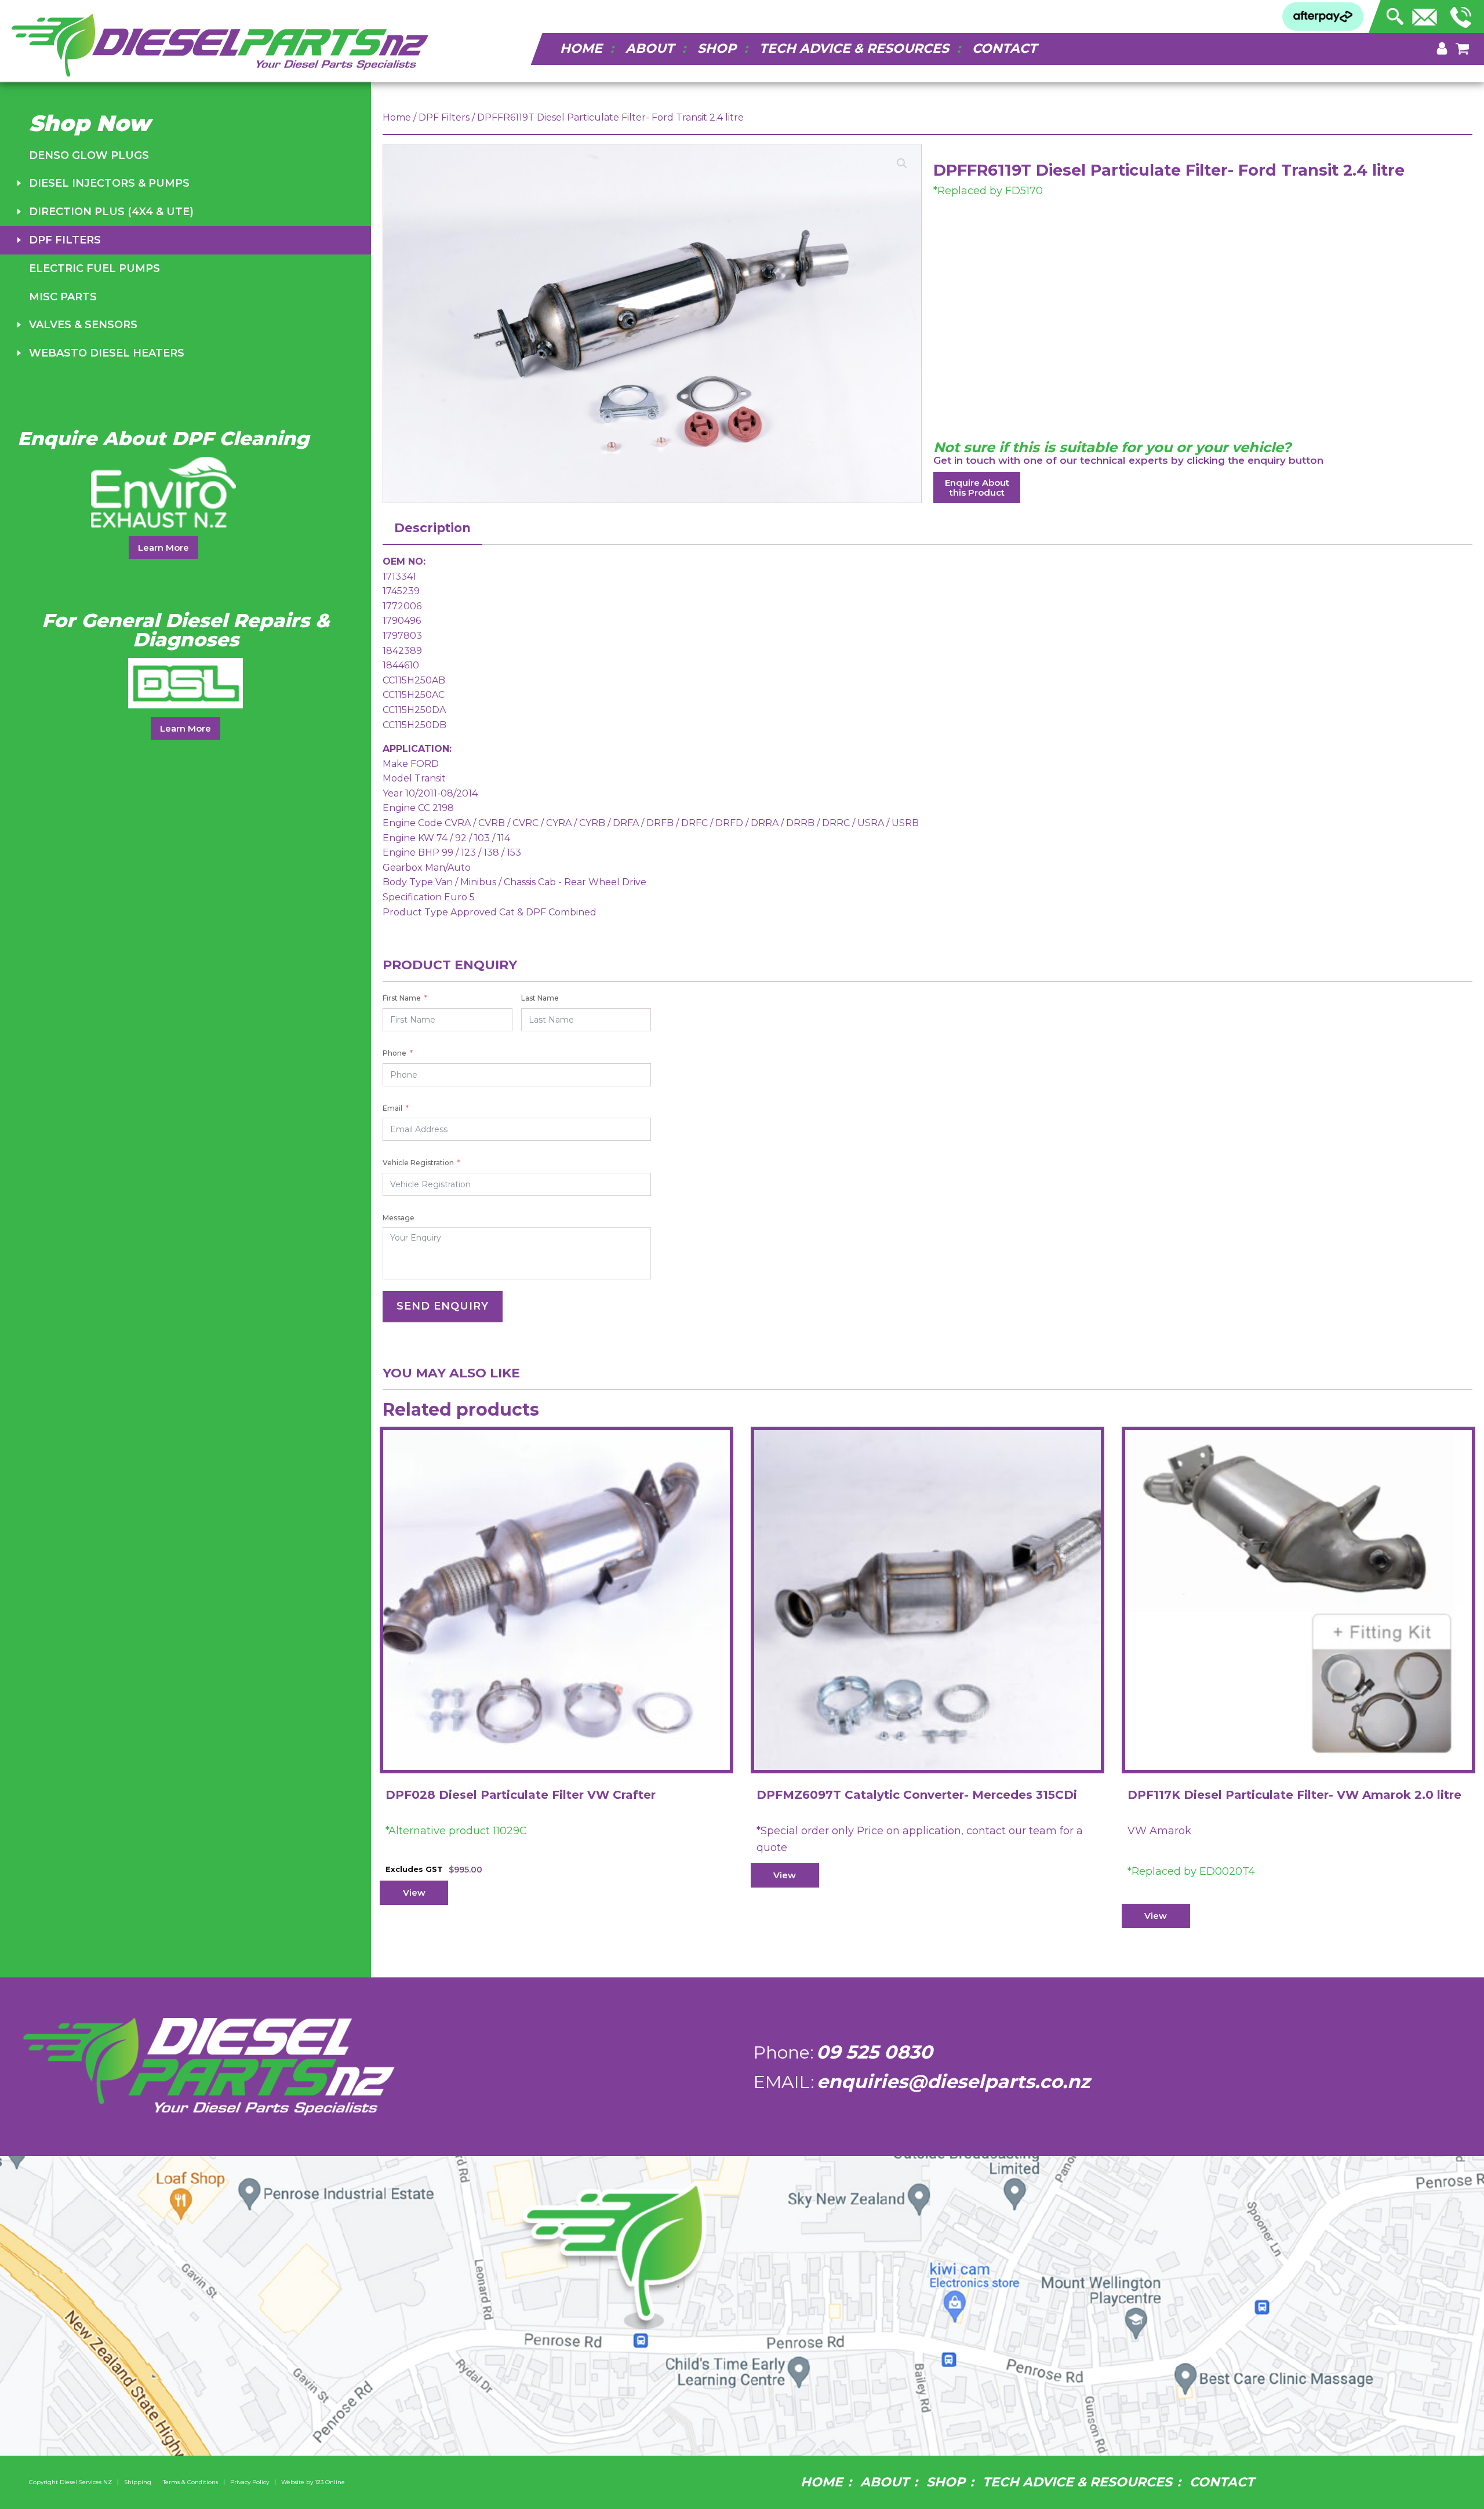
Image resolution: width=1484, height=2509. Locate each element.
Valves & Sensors (83, 325)
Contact (1005, 48)
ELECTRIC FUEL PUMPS (94, 268)
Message (399, 1218)
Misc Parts (63, 297)
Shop (717, 48)
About (650, 48)
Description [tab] (432, 528)
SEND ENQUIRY (443, 1306)
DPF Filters (65, 240)
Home (581, 48)
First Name (402, 998)
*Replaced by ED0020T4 (1191, 1871)
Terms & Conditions (190, 2482)
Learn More (163, 548)
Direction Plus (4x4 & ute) (111, 212)
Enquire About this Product (977, 488)
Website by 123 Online (313, 2482)
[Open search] (1395, 13)
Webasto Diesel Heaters (107, 353)
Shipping (138, 2482)
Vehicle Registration (418, 1163)
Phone (394, 1053)
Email (392, 1108)
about (885, 2482)
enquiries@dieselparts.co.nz (953, 2081)
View (414, 1892)
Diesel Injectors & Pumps (109, 183)
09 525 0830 (874, 2052)
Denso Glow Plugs (89, 155)
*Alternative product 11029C (456, 1831)
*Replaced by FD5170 (988, 191)
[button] (902, 163)
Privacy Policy (250, 2482)
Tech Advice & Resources (854, 48)
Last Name (540, 998)
